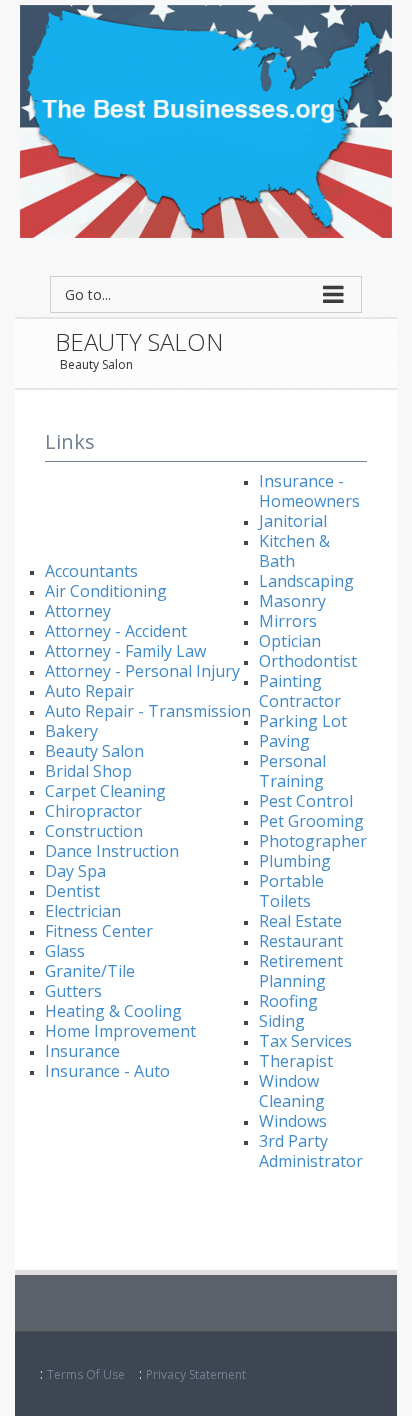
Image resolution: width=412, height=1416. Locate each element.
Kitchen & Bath (294, 551)
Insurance (82, 1051)
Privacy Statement (196, 1374)
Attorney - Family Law (125, 651)
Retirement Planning (301, 971)
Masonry (292, 601)
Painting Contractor (300, 691)
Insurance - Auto (107, 1071)
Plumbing (295, 861)
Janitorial (293, 521)
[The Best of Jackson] (206, 119)
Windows (293, 1121)
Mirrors (288, 621)
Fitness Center (99, 931)
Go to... (88, 294)
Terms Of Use (86, 1374)
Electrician (83, 911)
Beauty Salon (96, 364)
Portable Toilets (291, 891)
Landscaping (306, 581)
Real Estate (300, 921)
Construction (94, 831)
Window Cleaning (292, 1091)
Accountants (91, 571)
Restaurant (301, 941)
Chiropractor (93, 811)
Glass (65, 951)
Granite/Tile (90, 971)
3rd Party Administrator (311, 1151)
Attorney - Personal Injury (142, 671)
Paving (284, 741)
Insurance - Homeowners (309, 491)
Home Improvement (120, 1031)
